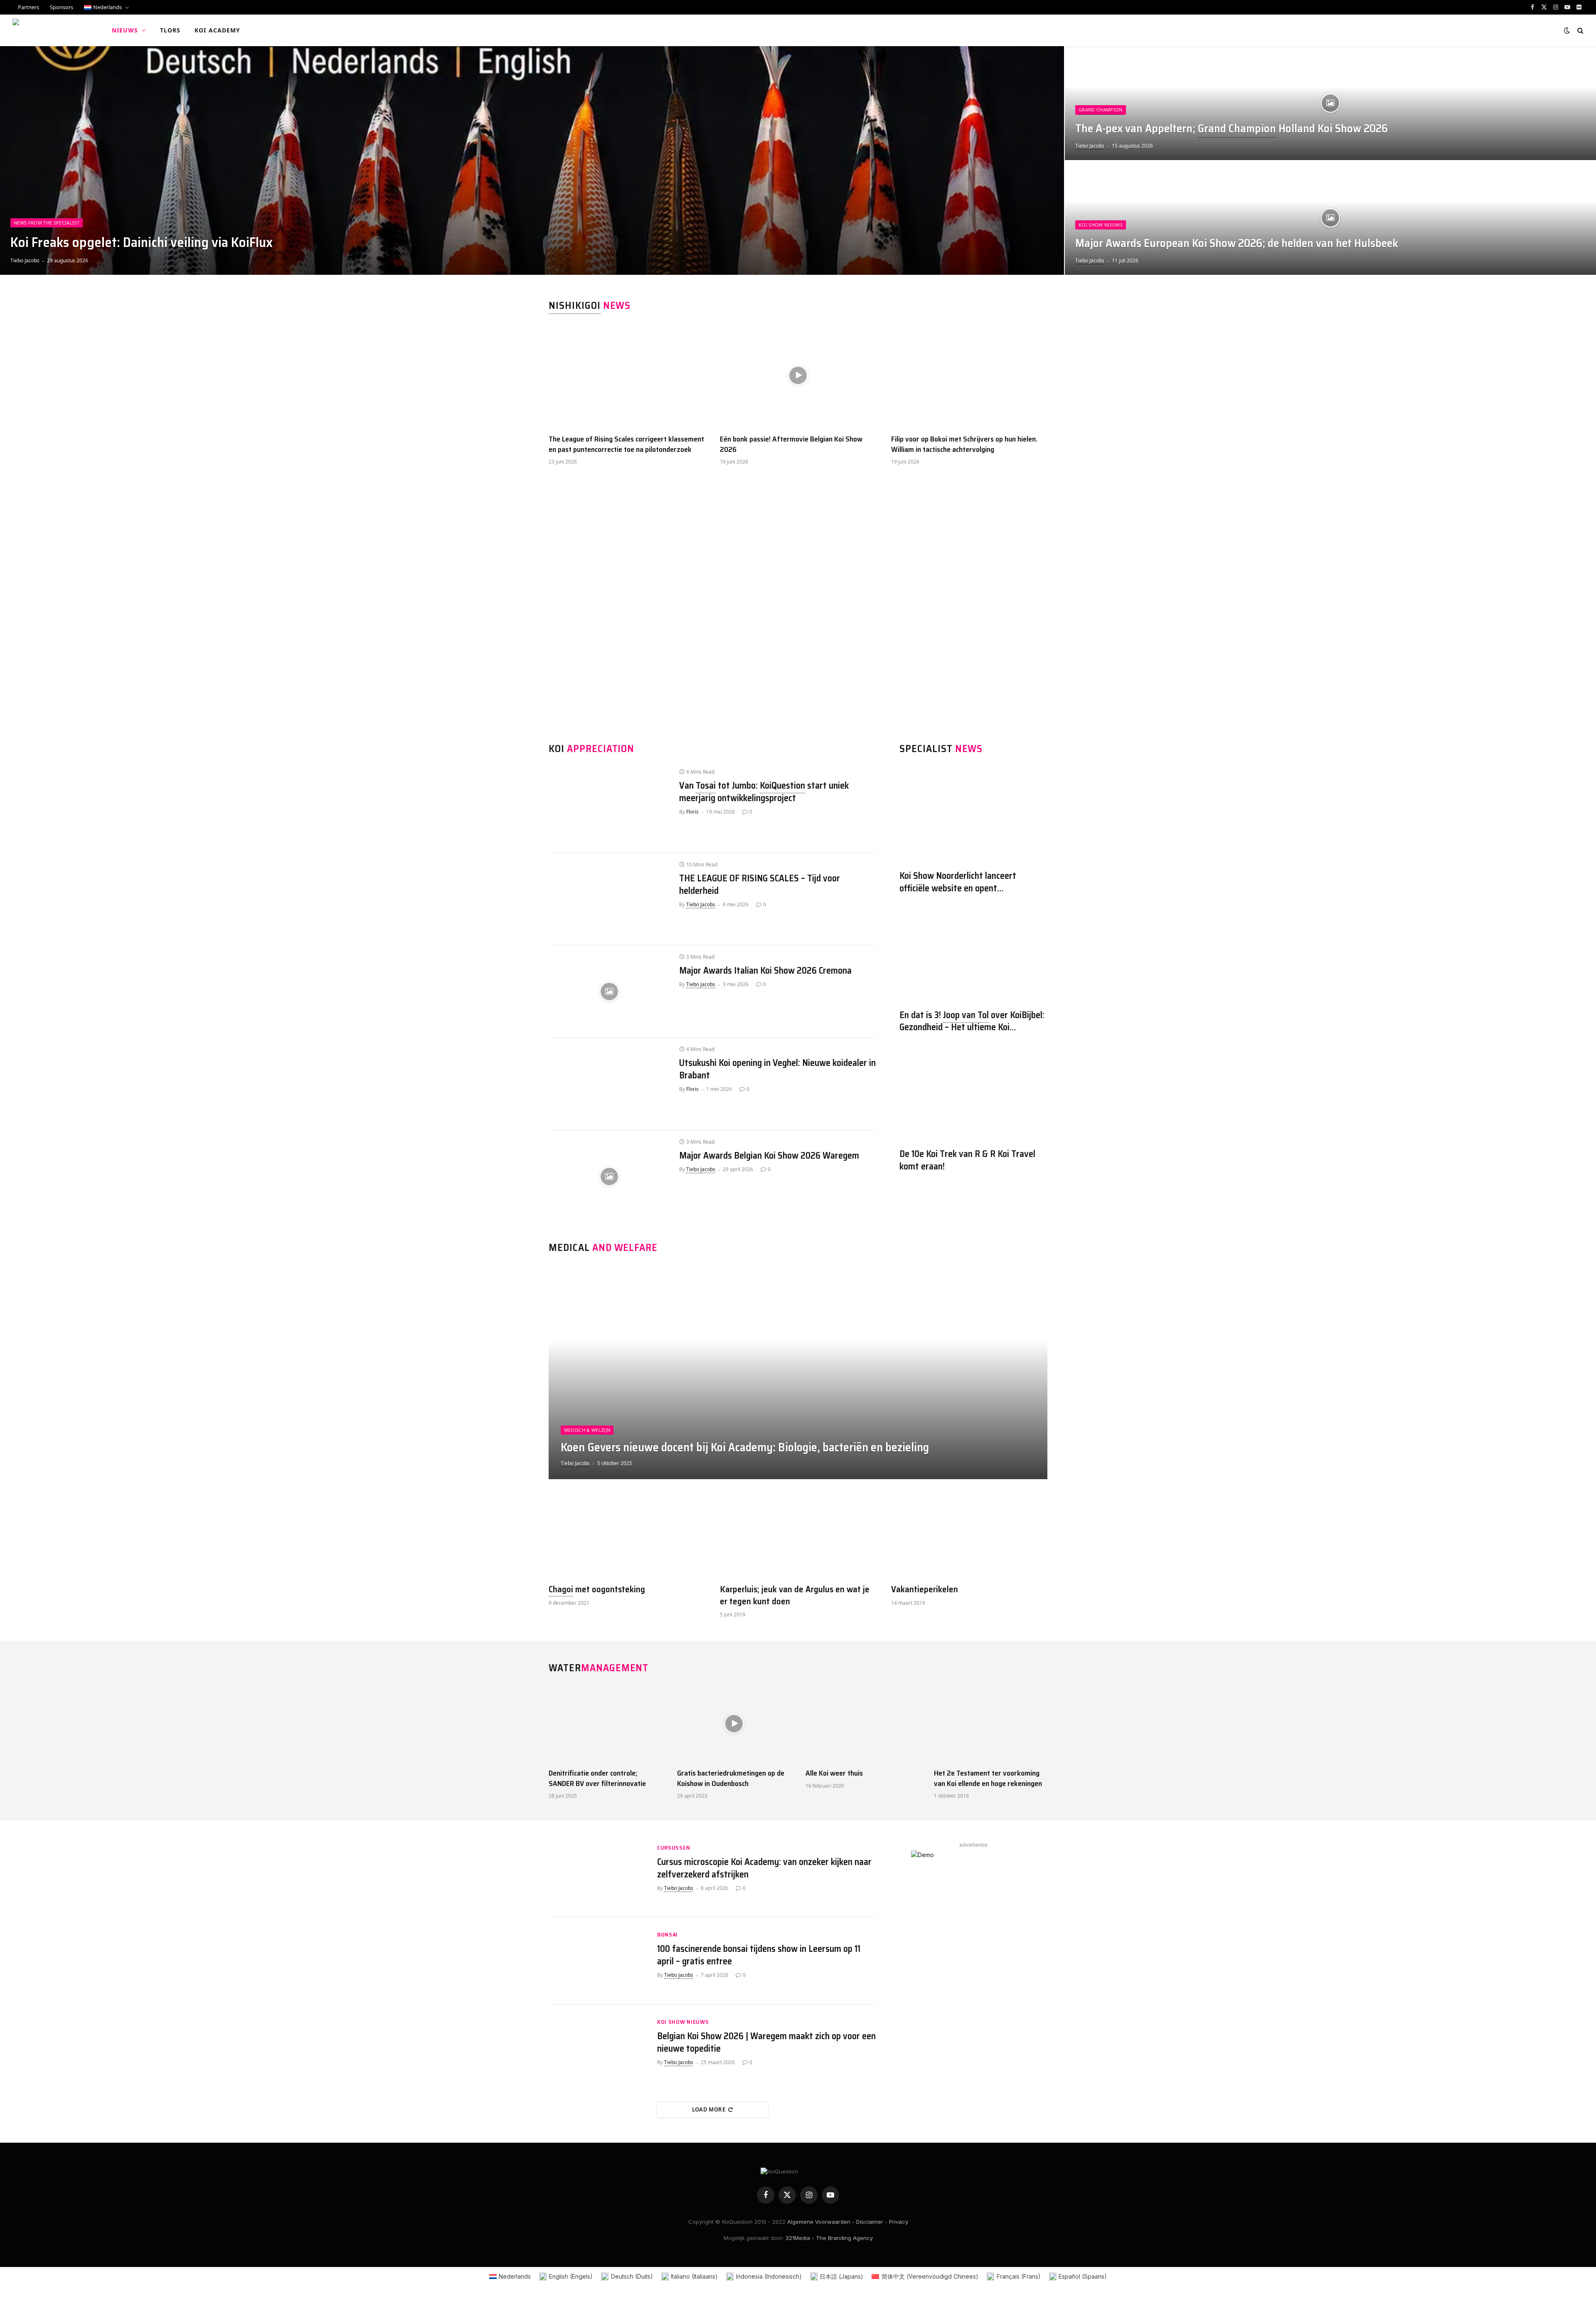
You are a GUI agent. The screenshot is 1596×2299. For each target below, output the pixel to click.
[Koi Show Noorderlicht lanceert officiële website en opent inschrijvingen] (973, 815)
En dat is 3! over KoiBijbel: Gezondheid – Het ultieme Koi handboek (972, 1021)
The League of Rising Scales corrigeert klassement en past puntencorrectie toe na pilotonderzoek (626, 444)
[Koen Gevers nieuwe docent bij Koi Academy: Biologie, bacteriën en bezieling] (798, 1372)
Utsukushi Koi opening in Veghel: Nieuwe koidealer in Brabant (777, 1069)
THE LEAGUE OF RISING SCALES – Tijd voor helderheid (760, 885)
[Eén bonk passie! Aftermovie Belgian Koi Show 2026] (798, 376)
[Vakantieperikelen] (969, 1535)
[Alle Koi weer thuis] (862, 1724)
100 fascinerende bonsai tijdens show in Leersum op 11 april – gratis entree (759, 1955)
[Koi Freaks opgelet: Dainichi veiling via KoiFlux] (532, 160)
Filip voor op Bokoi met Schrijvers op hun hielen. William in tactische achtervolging (964, 444)
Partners (28, 7)
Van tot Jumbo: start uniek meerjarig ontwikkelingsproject (764, 792)
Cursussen (674, 1848)
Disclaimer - (872, 2222)
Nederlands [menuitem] (515, 2276)
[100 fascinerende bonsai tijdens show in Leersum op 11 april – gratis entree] (598, 1961)
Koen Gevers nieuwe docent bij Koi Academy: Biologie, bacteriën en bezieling (745, 1448)
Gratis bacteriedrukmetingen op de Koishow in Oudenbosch (731, 1778)
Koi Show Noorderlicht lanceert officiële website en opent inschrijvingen (958, 882)
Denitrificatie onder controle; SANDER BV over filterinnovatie (597, 1778)
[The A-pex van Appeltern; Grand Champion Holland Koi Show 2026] (1330, 103)
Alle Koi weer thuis (834, 1773)
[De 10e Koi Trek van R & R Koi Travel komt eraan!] (973, 1093)
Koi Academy (217, 30)
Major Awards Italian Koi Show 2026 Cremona (765, 971)
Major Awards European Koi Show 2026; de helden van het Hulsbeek (1237, 243)
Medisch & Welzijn (587, 1430)
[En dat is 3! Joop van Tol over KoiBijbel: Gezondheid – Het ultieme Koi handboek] (973, 954)
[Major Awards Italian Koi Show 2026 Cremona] (609, 992)
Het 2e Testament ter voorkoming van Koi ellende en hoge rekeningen (988, 1778)
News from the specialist (47, 223)
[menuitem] (106, 7)
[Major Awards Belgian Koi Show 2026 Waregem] (609, 1177)
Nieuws (125, 30)
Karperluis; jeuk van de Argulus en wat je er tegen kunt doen (795, 1595)
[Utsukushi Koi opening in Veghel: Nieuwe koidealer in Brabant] (609, 1084)
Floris (692, 812)
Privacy (899, 2222)
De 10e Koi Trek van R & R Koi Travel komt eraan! (967, 1160)
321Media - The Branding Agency (829, 2238)
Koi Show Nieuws (1101, 225)
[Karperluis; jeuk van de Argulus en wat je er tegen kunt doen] (798, 1535)
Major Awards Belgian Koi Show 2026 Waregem (769, 1156)
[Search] (1580, 31)
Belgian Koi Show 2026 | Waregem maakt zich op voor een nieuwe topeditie (766, 2042)
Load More (709, 2109)
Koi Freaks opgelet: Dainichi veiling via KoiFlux (142, 242)
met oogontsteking (597, 1590)
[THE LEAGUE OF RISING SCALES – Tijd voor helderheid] (609, 899)
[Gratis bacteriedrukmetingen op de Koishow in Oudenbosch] (734, 1724)
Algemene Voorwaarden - (821, 2222)
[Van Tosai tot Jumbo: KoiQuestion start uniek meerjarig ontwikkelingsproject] (609, 807)
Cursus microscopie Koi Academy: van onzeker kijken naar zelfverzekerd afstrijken (764, 1868)
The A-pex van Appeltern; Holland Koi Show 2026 (1231, 129)
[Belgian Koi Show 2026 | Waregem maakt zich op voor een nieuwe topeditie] (598, 2048)
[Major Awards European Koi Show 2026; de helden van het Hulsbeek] (1330, 218)
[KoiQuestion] (51, 30)
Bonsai (667, 1935)
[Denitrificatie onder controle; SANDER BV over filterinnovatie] (605, 1724)
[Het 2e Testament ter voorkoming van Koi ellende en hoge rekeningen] (991, 1724)
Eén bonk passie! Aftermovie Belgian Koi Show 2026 (791, 444)
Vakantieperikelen (925, 1590)
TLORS (170, 30)
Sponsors (62, 7)
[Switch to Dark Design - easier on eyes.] (1567, 30)
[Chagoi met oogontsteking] (627, 1535)
